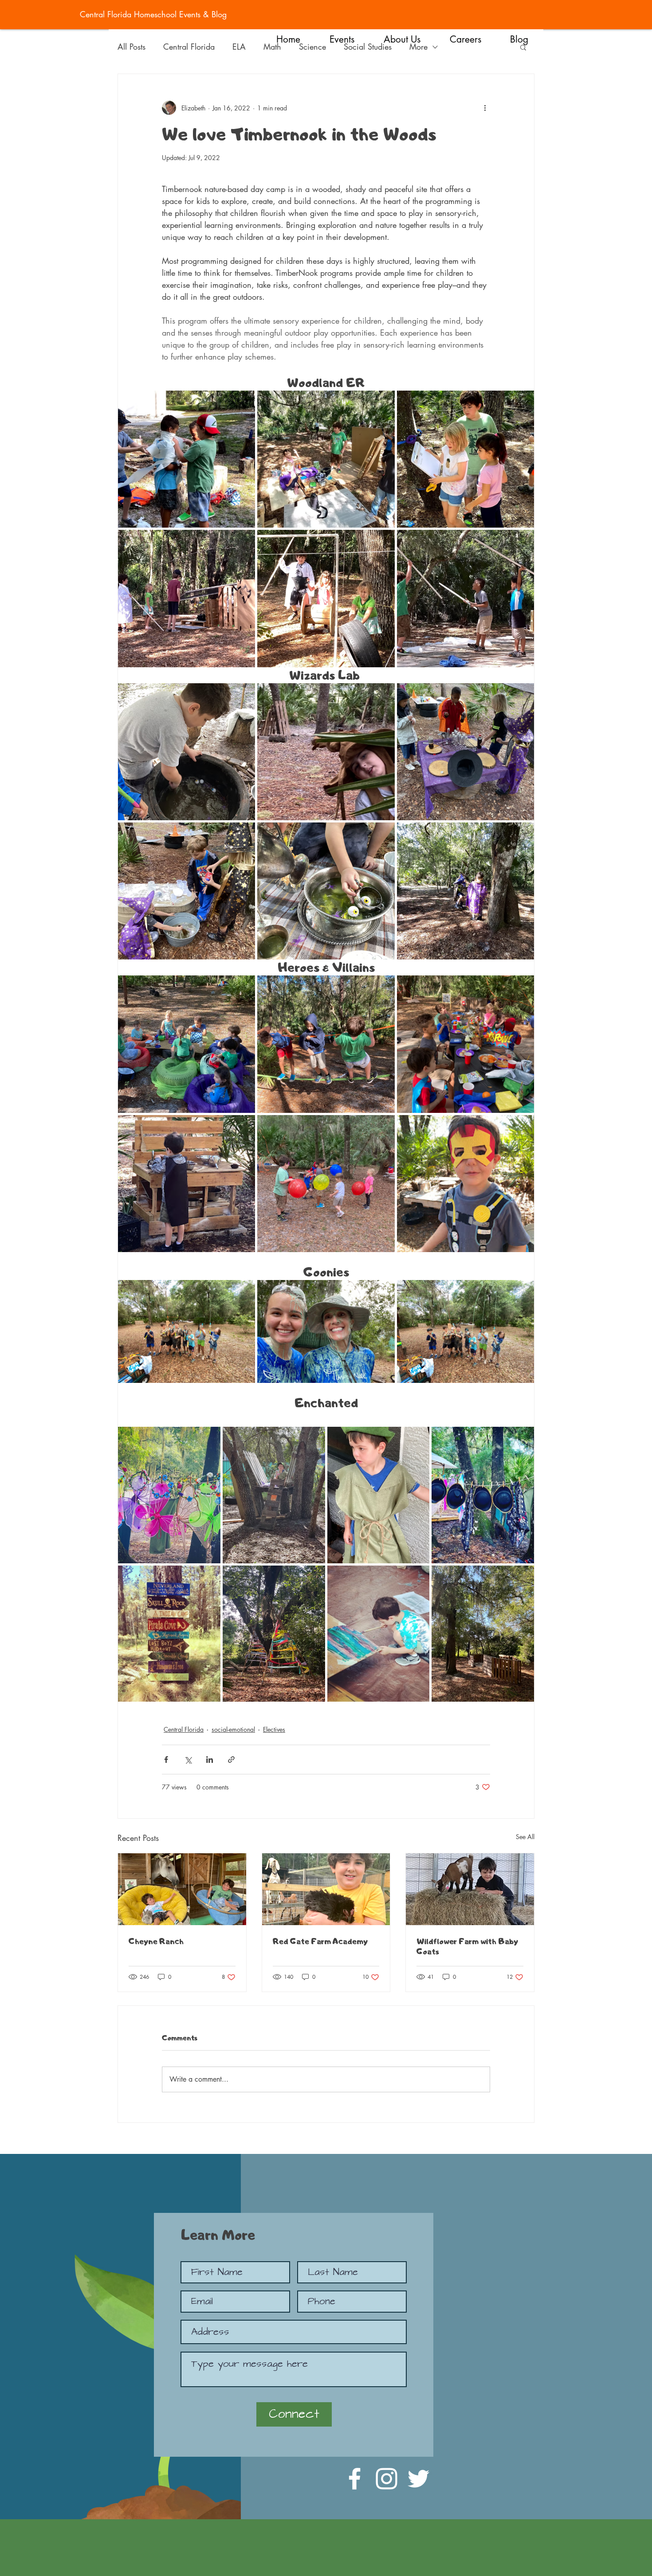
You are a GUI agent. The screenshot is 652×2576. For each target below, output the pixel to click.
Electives (274, 1729)
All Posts (132, 47)
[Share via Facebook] (166, 1760)
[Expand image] (187, 459)
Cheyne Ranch (156, 1941)
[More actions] (485, 108)
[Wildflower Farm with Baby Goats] (470, 1889)
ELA (239, 47)
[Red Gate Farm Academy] (326, 1889)
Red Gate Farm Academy (320, 1941)
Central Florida (189, 47)
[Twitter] (418, 2479)
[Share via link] (231, 1760)
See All (525, 1837)
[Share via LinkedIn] (210, 1760)
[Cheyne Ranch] (182, 1889)
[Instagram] (387, 2479)
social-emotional (233, 1729)
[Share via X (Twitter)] (188, 1760)
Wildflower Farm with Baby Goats (467, 1946)
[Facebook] (355, 2479)
